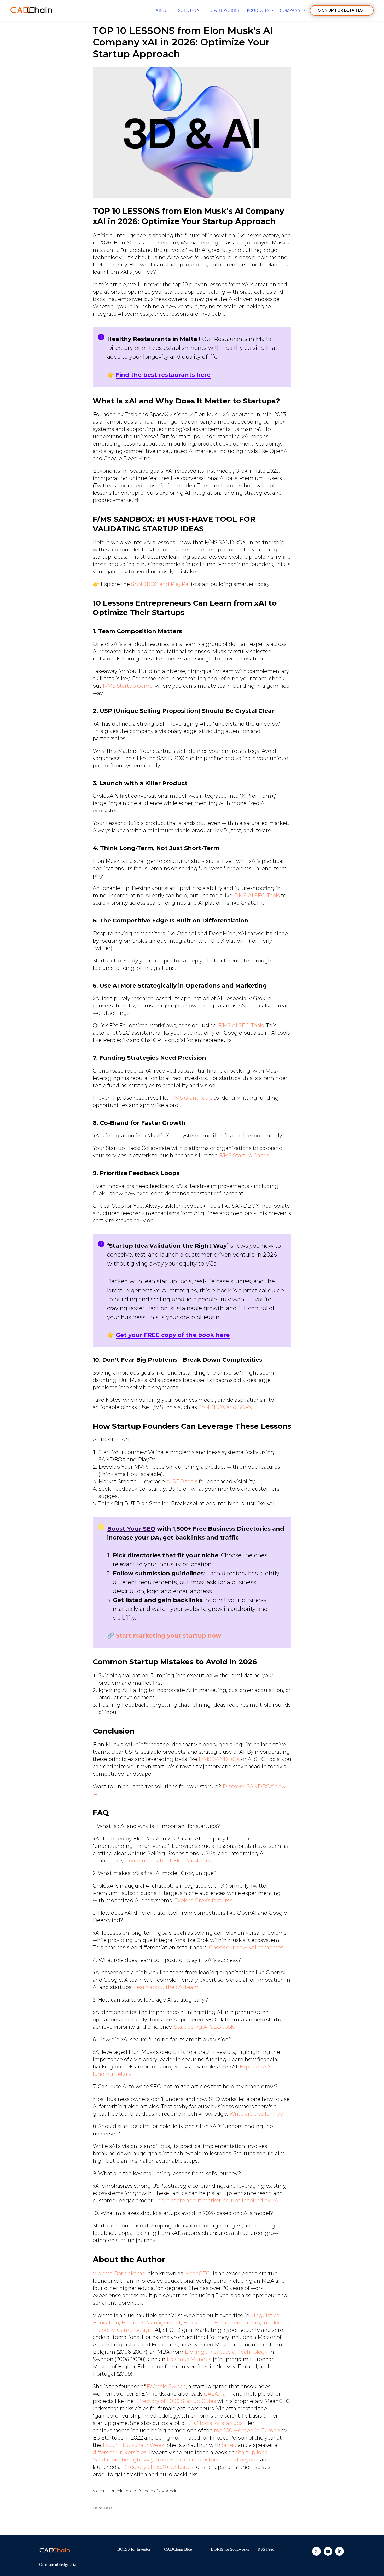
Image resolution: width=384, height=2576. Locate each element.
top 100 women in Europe (247, 2430)
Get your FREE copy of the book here (173, 1335)
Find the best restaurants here (163, 375)
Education (106, 2323)
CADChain (217, 2394)
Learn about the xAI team (166, 1987)
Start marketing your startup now (168, 1636)
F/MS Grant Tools (191, 1098)
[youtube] (328, 2554)
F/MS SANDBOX (219, 1759)
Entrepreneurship (237, 2323)
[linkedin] (339, 2554)
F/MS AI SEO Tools (257, 896)
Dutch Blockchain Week (133, 2445)
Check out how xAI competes (246, 1947)
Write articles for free (256, 2114)
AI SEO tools (182, 1481)
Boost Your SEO (131, 1529)
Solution (189, 10)
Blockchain (197, 2323)
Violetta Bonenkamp (119, 2273)
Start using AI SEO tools (204, 2027)
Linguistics (265, 2315)
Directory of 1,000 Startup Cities (176, 2401)
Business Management (151, 2323)
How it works (223, 10)
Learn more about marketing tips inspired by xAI (217, 2201)
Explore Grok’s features (203, 1900)
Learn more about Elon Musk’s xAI (169, 1861)
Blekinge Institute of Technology (226, 2352)
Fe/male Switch (166, 2386)
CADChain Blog (178, 2549)
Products (259, 10)
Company (291, 10)
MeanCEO (197, 2273)
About (163, 10)
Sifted (229, 2445)
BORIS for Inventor (134, 2549)
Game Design (135, 2330)
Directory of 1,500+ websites (158, 2467)
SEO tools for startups (215, 2423)
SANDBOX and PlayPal (160, 584)
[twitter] (316, 2554)
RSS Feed (266, 2549)
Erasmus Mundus (189, 2359)
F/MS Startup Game (128, 686)
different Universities (120, 2452)
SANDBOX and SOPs (225, 1407)
